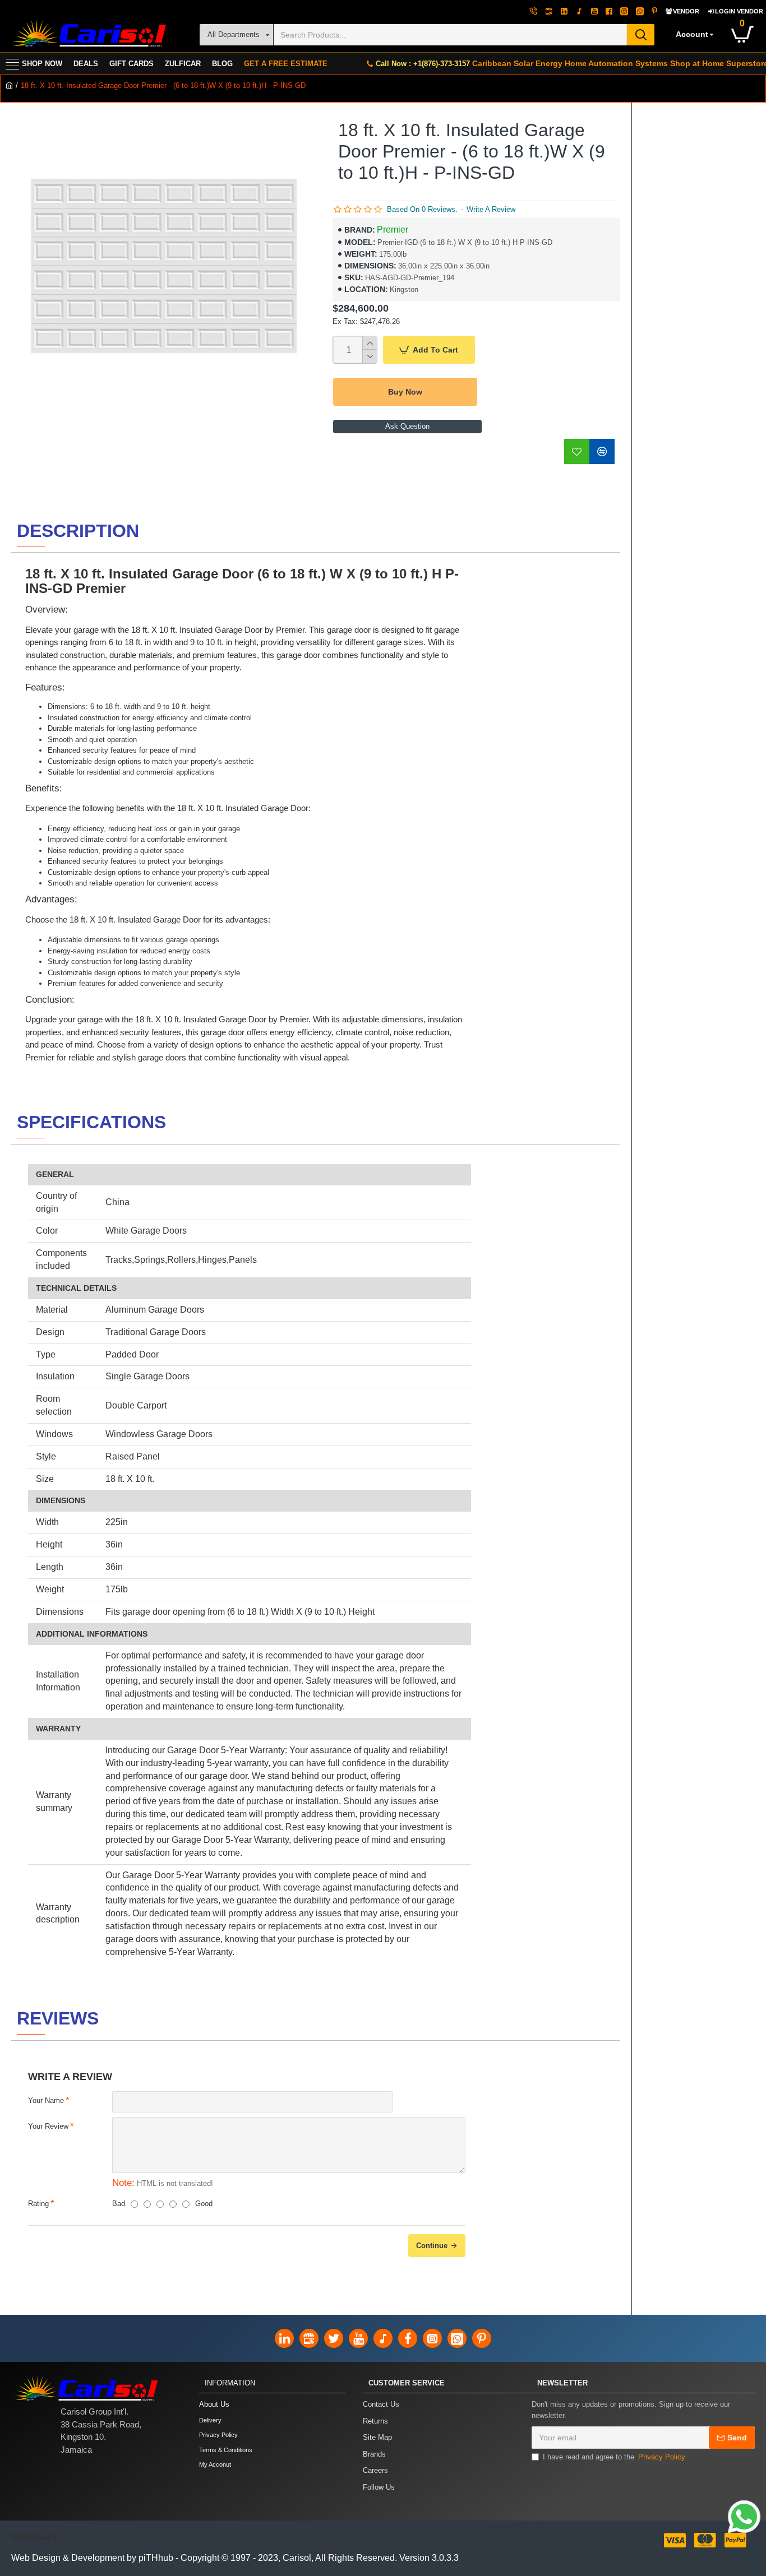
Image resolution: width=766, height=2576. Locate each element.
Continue (432, 2246)
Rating (38, 2204)
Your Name (46, 2100)
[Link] (744, 2517)
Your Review (48, 2126)
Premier (393, 230)
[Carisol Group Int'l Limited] (88, 34)
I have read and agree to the (614, 2457)
